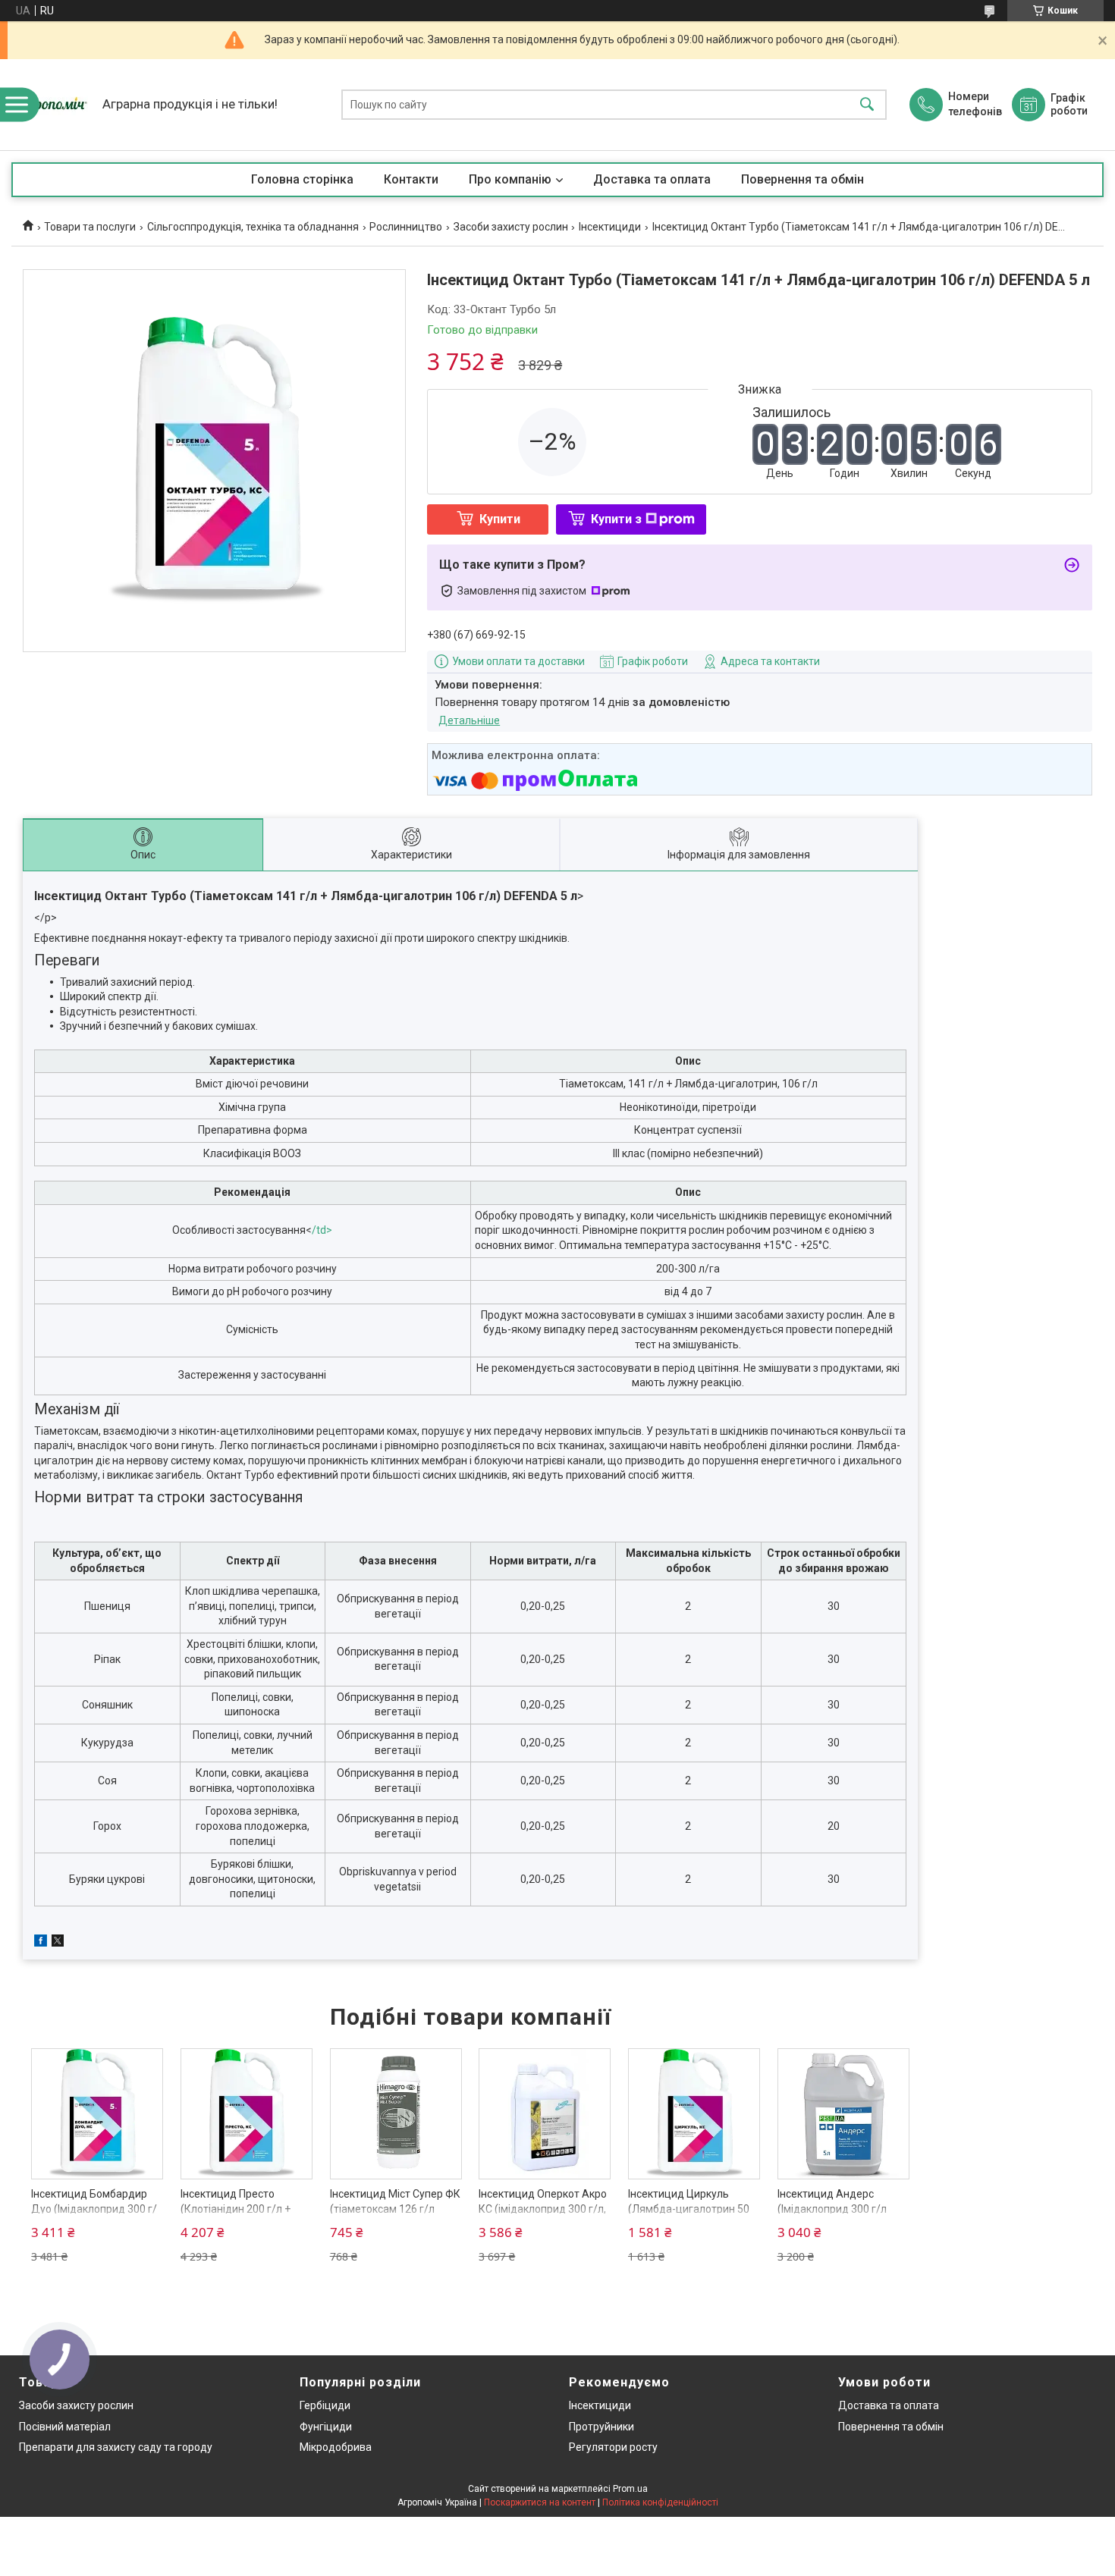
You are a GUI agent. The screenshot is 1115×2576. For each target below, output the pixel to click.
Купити (500, 519)
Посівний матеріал (65, 2427)
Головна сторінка (302, 179)
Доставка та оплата (652, 179)
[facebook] (41, 1943)
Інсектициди (610, 227)
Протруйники (601, 2427)
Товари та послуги (90, 227)
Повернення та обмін (802, 179)
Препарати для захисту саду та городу (116, 2447)
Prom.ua (630, 2489)
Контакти (411, 179)
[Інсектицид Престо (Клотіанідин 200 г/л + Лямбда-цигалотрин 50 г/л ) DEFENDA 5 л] (247, 2114)
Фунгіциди (326, 2427)
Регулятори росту (613, 2447)
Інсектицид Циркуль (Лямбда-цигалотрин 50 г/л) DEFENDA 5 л (689, 2209)
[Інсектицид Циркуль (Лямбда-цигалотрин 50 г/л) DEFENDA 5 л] (694, 2114)
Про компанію (510, 179)
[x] (58, 1943)
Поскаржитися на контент (540, 2502)
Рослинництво (406, 227)
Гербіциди (325, 2405)
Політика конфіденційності (660, 2502)
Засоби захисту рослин (511, 227)
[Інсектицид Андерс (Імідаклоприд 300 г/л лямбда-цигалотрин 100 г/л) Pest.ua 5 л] (843, 2114)
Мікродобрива (336, 2447)
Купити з (616, 519)
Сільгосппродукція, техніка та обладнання (253, 227)
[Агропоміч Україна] (53, 105)
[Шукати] (867, 105)
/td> (322, 1230)
